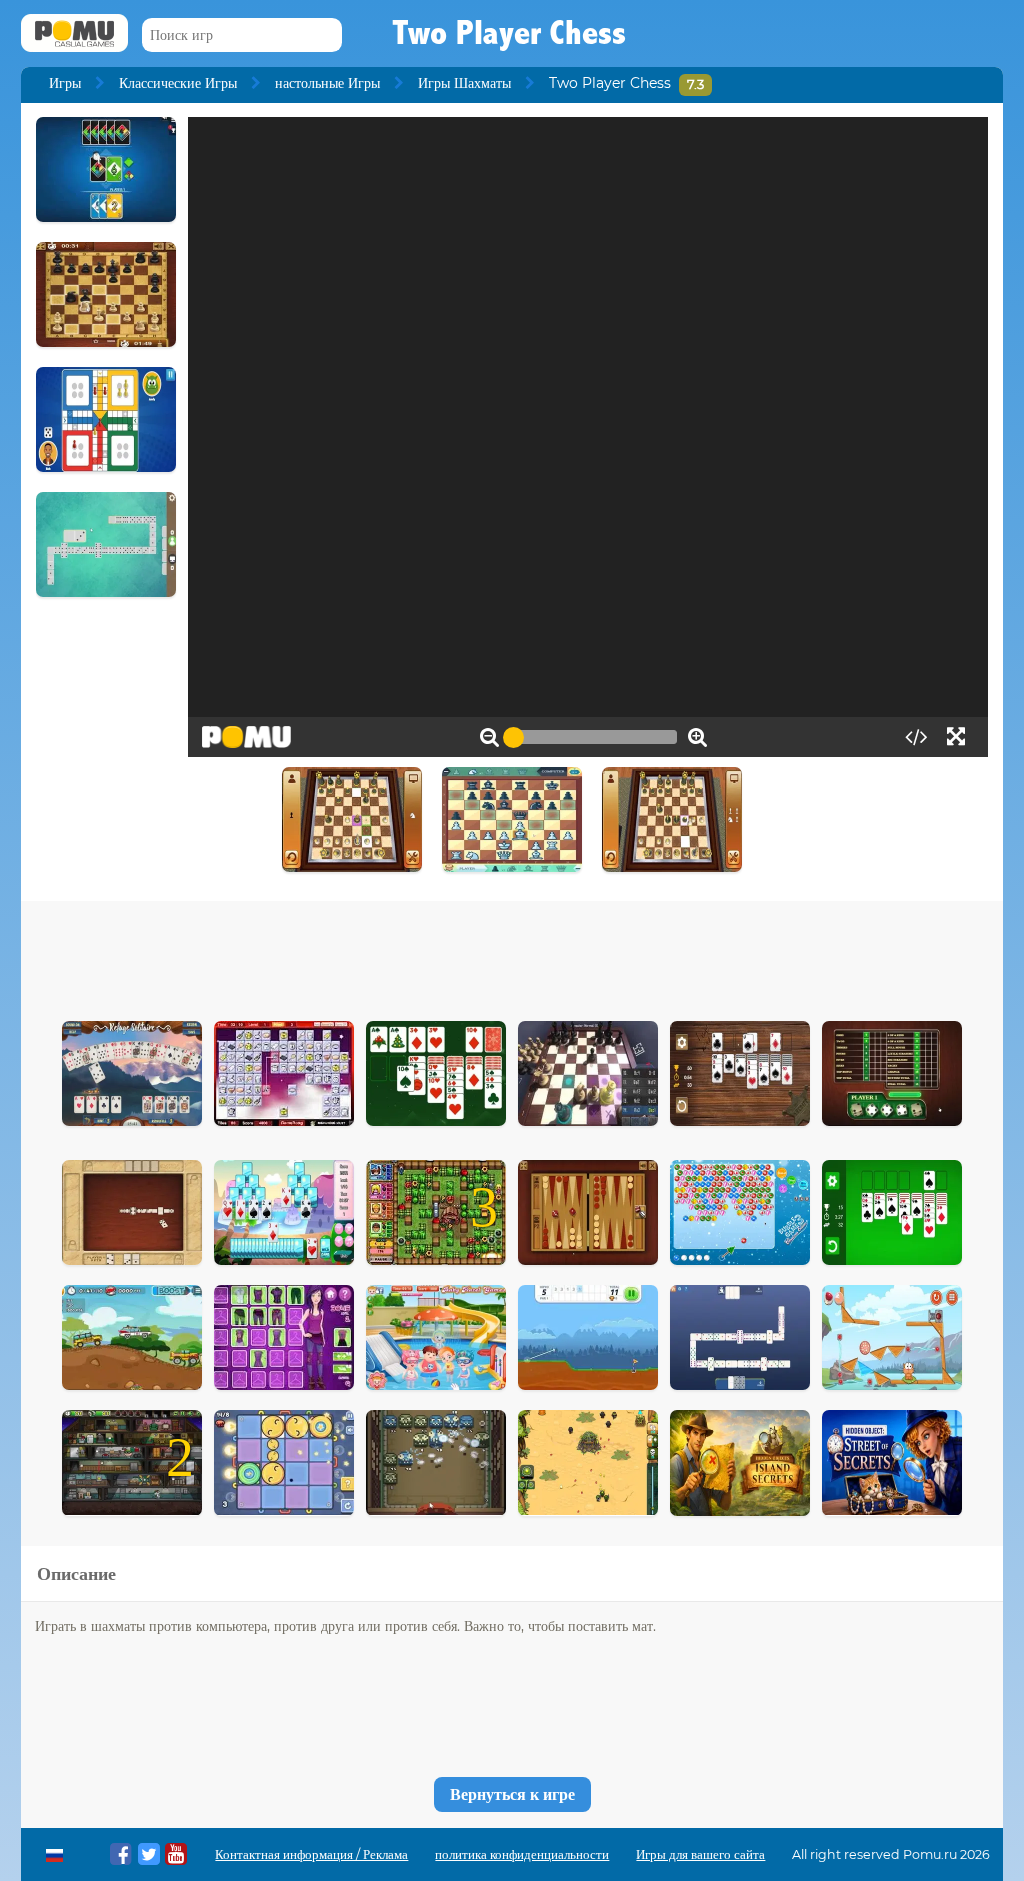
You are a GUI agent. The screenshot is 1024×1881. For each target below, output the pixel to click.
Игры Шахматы (464, 83)
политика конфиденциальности (522, 1854)
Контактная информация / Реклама (311, 1854)
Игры (65, 83)
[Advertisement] (512, 956)
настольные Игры (327, 83)
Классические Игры (178, 83)
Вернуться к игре (512, 1794)
